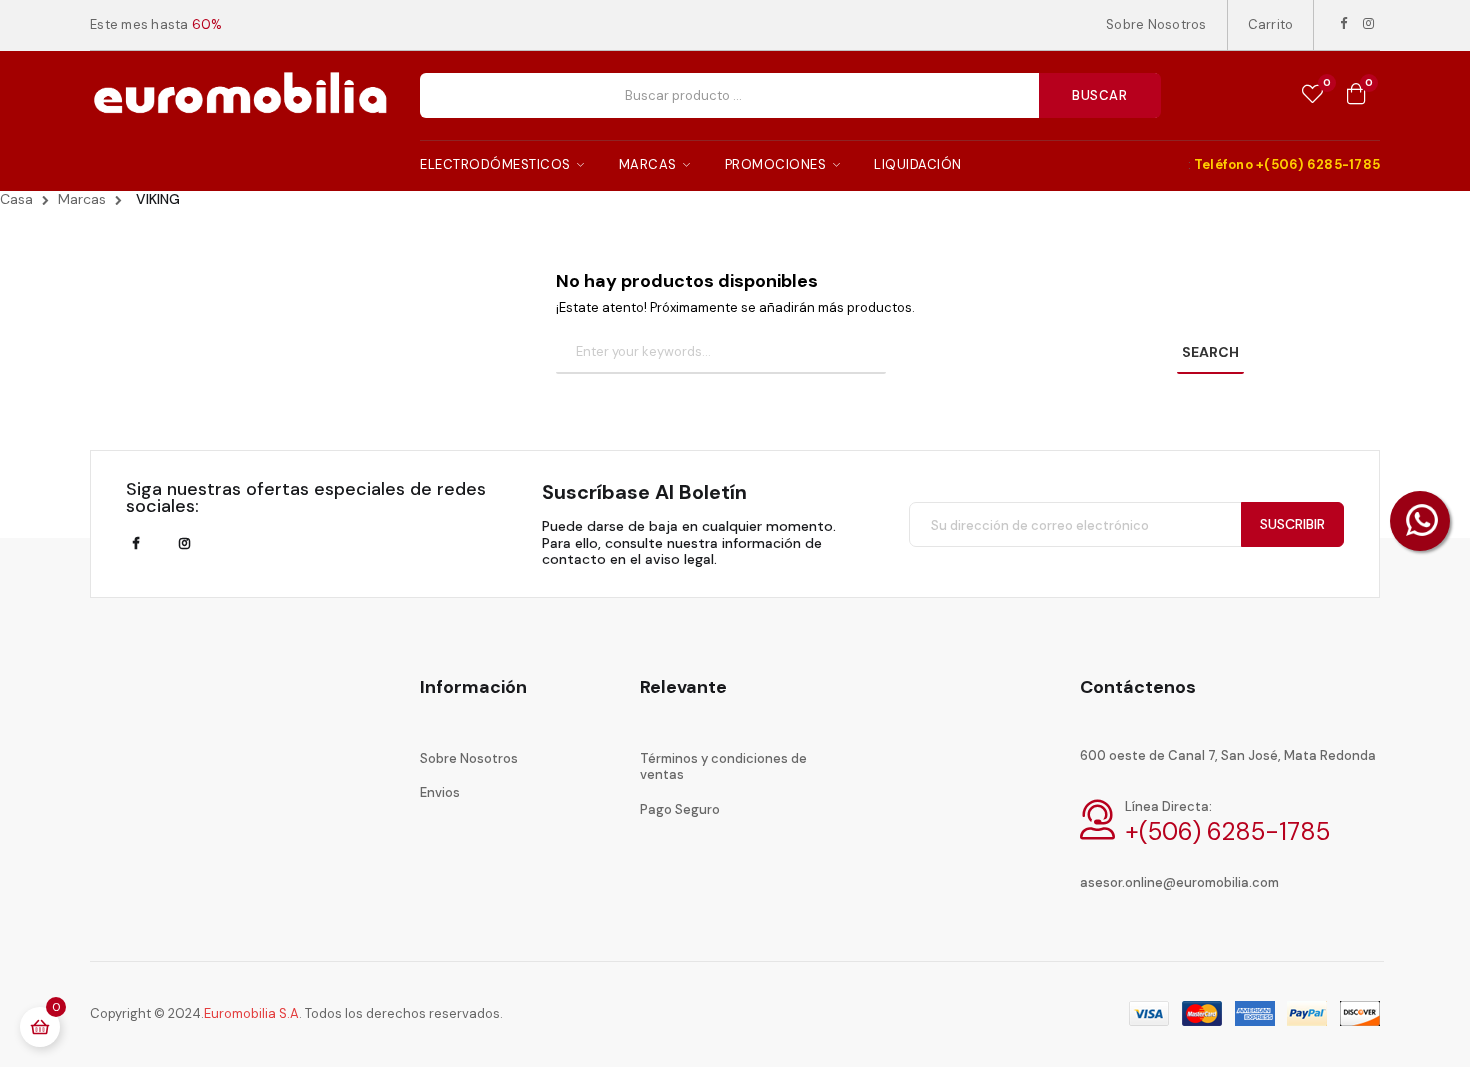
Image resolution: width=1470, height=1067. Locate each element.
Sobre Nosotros (1156, 24)
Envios (440, 792)
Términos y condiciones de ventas (723, 766)
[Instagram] (1368, 24)
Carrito (1271, 24)
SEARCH (1210, 352)
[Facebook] (1343, 24)
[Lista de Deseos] (1312, 95)
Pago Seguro (680, 809)
